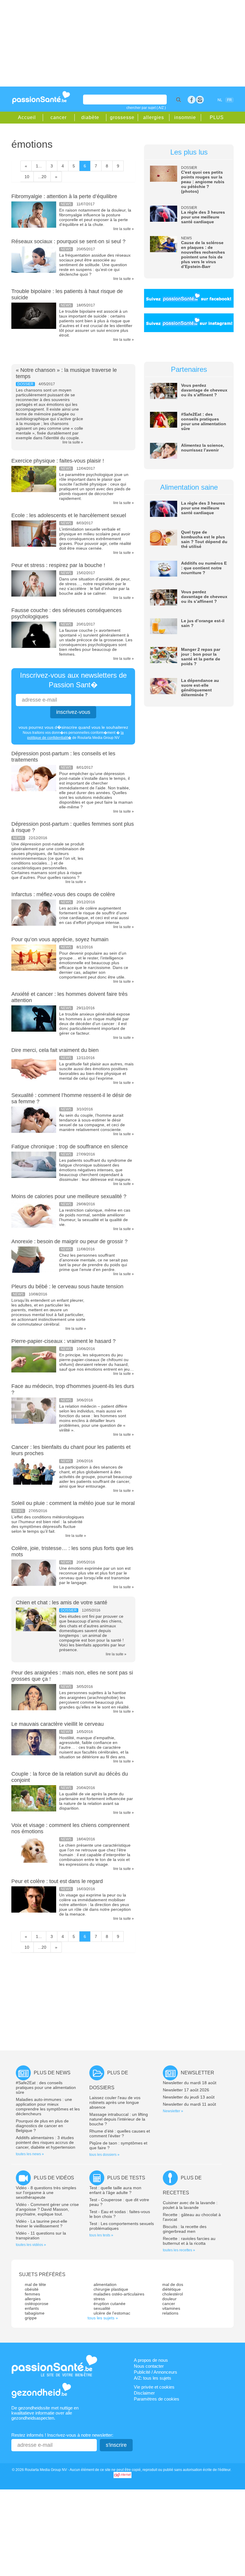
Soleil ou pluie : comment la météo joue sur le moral (73, 1503)
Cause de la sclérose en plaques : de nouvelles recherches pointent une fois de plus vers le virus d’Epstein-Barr (203, 255)
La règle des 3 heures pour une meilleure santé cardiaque (203, 217)
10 (27, 177)
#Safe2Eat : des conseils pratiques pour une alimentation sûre (204, 421)
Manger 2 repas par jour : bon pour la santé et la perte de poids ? (201, 657)
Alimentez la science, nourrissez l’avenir (203, 448)
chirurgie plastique (111, 2289)
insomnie (185, 117)
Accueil (27, 117)
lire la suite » (124, 229)
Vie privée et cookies (154, 2387)
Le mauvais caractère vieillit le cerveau (58, 1724)
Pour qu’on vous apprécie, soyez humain (60, 939)
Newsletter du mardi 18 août (190, 2083)
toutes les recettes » (179, 2250)
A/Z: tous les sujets (153, 2378)
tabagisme (35, 2313)
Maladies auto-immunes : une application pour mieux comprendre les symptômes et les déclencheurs (48, 2107)
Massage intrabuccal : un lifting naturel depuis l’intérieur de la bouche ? (119, 2119)
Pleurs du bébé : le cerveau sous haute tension (67, 1287)
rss (200, 100)
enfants (32, 2308)
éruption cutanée (110, 2304)
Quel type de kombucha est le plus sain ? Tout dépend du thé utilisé (204, 539)
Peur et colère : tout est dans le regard (57, 1881)
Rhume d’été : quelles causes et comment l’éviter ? (120, 2133)
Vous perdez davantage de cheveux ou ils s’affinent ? (204, 390)
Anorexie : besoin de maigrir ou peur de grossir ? (69, 1241)
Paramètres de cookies (157, 2399)
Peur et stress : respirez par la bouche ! (58, 565)
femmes (32, 2294)
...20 (42, 177)
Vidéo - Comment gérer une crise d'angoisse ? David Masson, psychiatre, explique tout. (47, 2209)
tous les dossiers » (104, 2155)
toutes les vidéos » (31, 2245)
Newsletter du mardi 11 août (189, 2104)
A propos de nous (151, 2360)
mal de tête (35, 2284)
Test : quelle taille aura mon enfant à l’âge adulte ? (115, 2190)
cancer (59, 117)
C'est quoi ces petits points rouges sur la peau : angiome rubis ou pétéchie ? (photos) (203, 182)
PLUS (217, 117)
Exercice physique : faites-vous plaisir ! (58, 461)
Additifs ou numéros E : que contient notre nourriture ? (204, 568)
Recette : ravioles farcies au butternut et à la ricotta (189, 2241)
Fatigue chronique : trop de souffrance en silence (70, 1147)
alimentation (105, 2284)
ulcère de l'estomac (112, 2313)
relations (170, 2313)
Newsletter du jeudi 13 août (189, 2097)
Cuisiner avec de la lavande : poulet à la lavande (190, 2205)
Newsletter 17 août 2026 (186, 2090)
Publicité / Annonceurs (156, 2372)
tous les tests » (101, 2235)
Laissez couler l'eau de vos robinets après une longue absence (115, 2102)
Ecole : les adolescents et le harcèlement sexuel (69, 515)
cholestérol (173, 2294)
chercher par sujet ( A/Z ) (146, 108)
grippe (31, 2318)
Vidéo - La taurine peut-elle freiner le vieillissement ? (42, 2224)
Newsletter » (173, 2111)
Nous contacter (149, 2366)
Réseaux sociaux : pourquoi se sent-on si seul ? (68, 241)
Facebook (192, 100)
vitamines (171, 2308)
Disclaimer (144, 2393)
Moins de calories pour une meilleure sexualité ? (69, 1196)
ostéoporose (37, 2304)
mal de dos (173, 2284)
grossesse (122, 117)
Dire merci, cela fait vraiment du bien (55, 1050)
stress (99, 2299)
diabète (90, 117)
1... (39, 166)
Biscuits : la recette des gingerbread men (185, 2229)
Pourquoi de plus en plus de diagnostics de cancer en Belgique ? (42, 2126)
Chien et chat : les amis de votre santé (62, 1603)
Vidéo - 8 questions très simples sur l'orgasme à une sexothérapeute (46, 2193)
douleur (169, 2299)
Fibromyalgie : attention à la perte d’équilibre (64, 196)
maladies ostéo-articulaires (119, 2294)
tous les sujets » (103, 2318)
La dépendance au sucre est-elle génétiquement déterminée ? (200, 688)
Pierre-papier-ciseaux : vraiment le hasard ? (63, 1341)
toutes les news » (30, 2154)
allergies (154, 117)
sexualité (102, 2308)
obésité (32, 2289)
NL (220, 100)
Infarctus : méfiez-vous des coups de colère (63, 894)
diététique (171, 2289)
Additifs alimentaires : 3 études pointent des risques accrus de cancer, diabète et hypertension (46, 2142)
